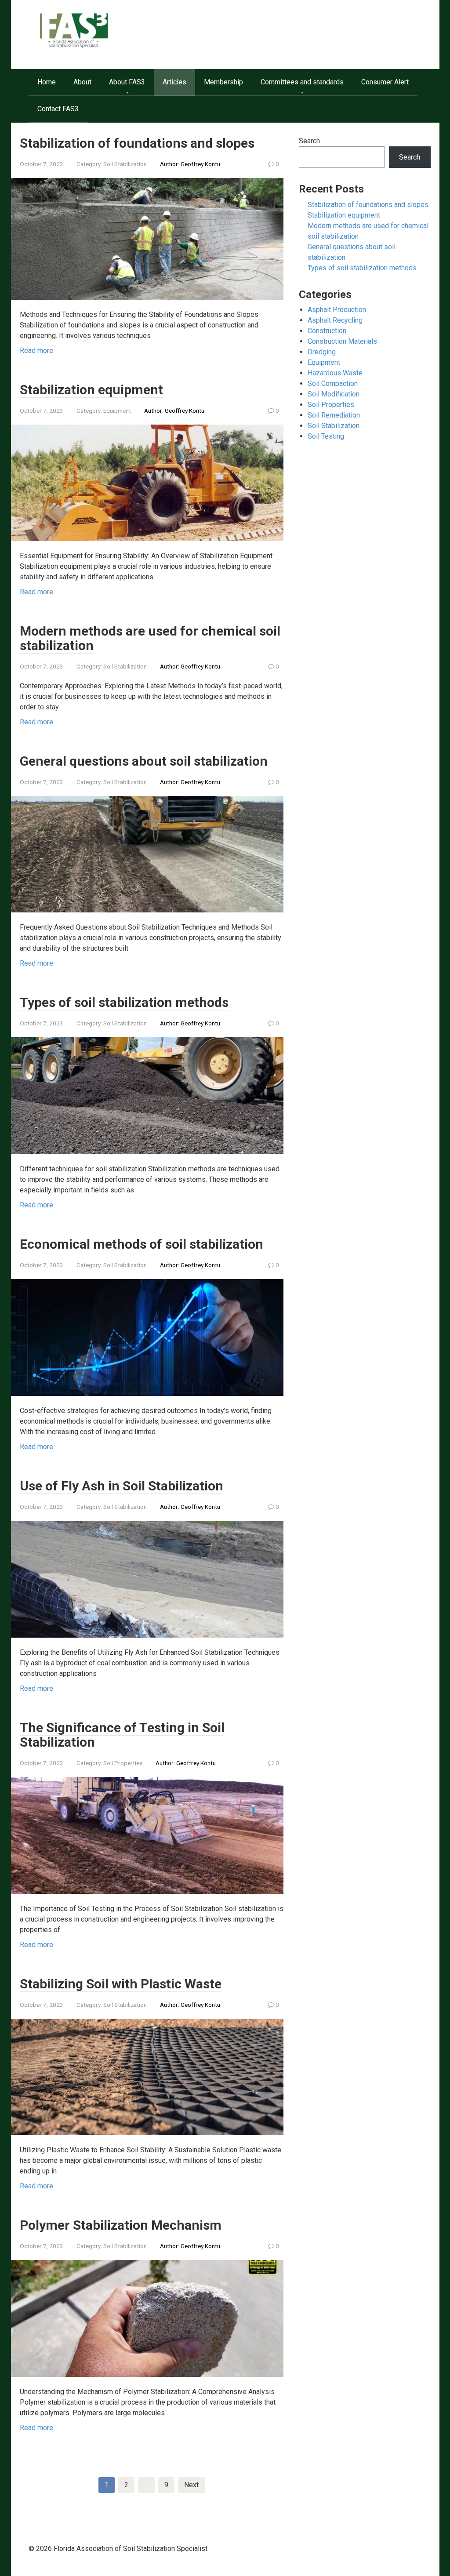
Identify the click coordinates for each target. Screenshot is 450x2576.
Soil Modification (334, 394)
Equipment (117, 411)
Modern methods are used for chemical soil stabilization (150, 638)
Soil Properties (123, 1763)
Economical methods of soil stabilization (142, 1244)
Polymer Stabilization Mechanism (121, 2225)
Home (47, 82)
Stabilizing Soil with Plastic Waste (121, 1984)
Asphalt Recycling (335, 320)
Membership (223, 82)
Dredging (322, 352)
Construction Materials (342, 341)
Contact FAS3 (58, 109)
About (82, 82)
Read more (36, 351)
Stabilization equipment (91, 390)
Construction (327, 331)
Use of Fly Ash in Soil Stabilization (122, 1486)
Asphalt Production (337, 310)
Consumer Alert (385, 82)
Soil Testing (326, 436)
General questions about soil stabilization (144, 761)
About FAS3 (127, 82)
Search (309, 141)
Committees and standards (302, 82)
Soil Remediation (334, 415)
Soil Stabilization (125, 164)
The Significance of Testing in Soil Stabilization (122, 1735)
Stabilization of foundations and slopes (137, 143)
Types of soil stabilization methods (124, 1002)
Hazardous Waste (335, 373)
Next (191, 2485)
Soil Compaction (333, 383)
